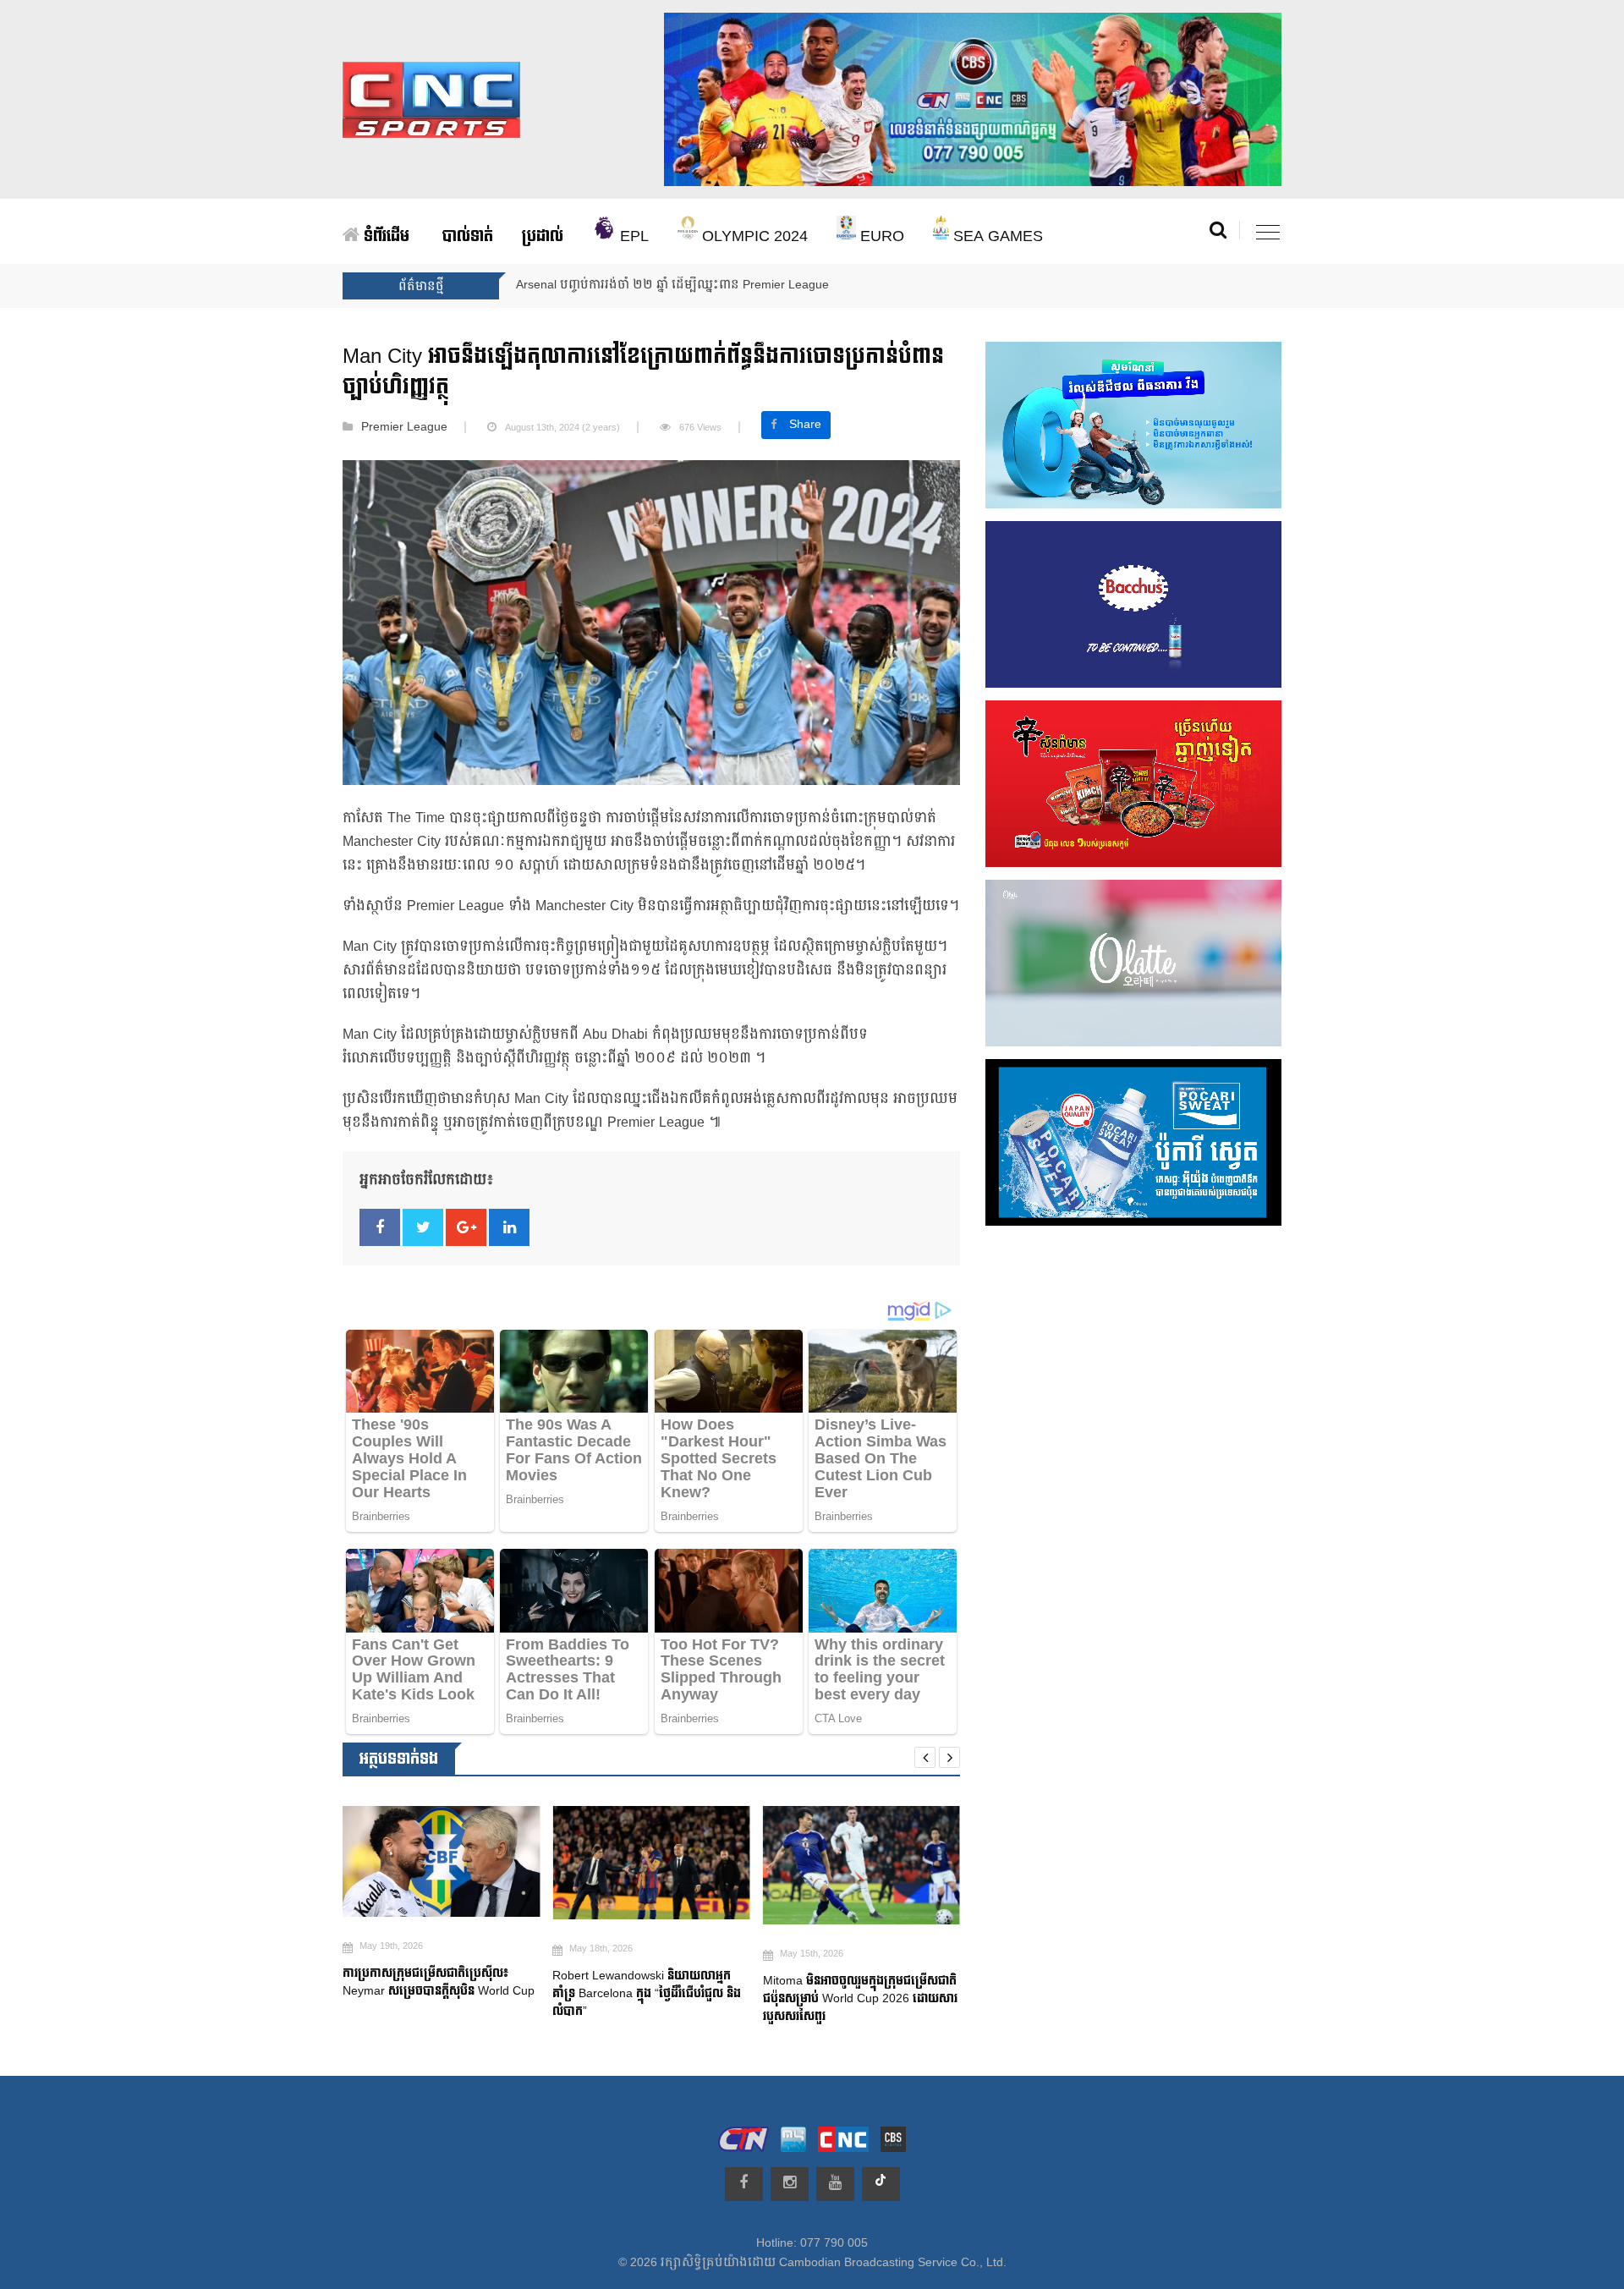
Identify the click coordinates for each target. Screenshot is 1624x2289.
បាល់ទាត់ (468, 236)
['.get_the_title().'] (441, 1861)
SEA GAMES (996, 236)
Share (805, 425)
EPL (632, 236)
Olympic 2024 (753, 236)
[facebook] (744, 2184)
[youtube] (835, 2184)
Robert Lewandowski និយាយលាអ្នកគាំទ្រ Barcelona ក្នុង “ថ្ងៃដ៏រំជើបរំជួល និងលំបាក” (647, 1993)
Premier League (404, 427)
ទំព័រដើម (384, 236)
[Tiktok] (881, 2184)
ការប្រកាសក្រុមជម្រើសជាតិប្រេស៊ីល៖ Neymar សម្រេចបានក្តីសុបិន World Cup (440, 1982)
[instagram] (790, 2184)
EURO (880, 236)
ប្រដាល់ (543, 236)
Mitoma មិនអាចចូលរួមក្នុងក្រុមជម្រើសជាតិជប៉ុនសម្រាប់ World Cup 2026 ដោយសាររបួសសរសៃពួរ (860, 1998)
